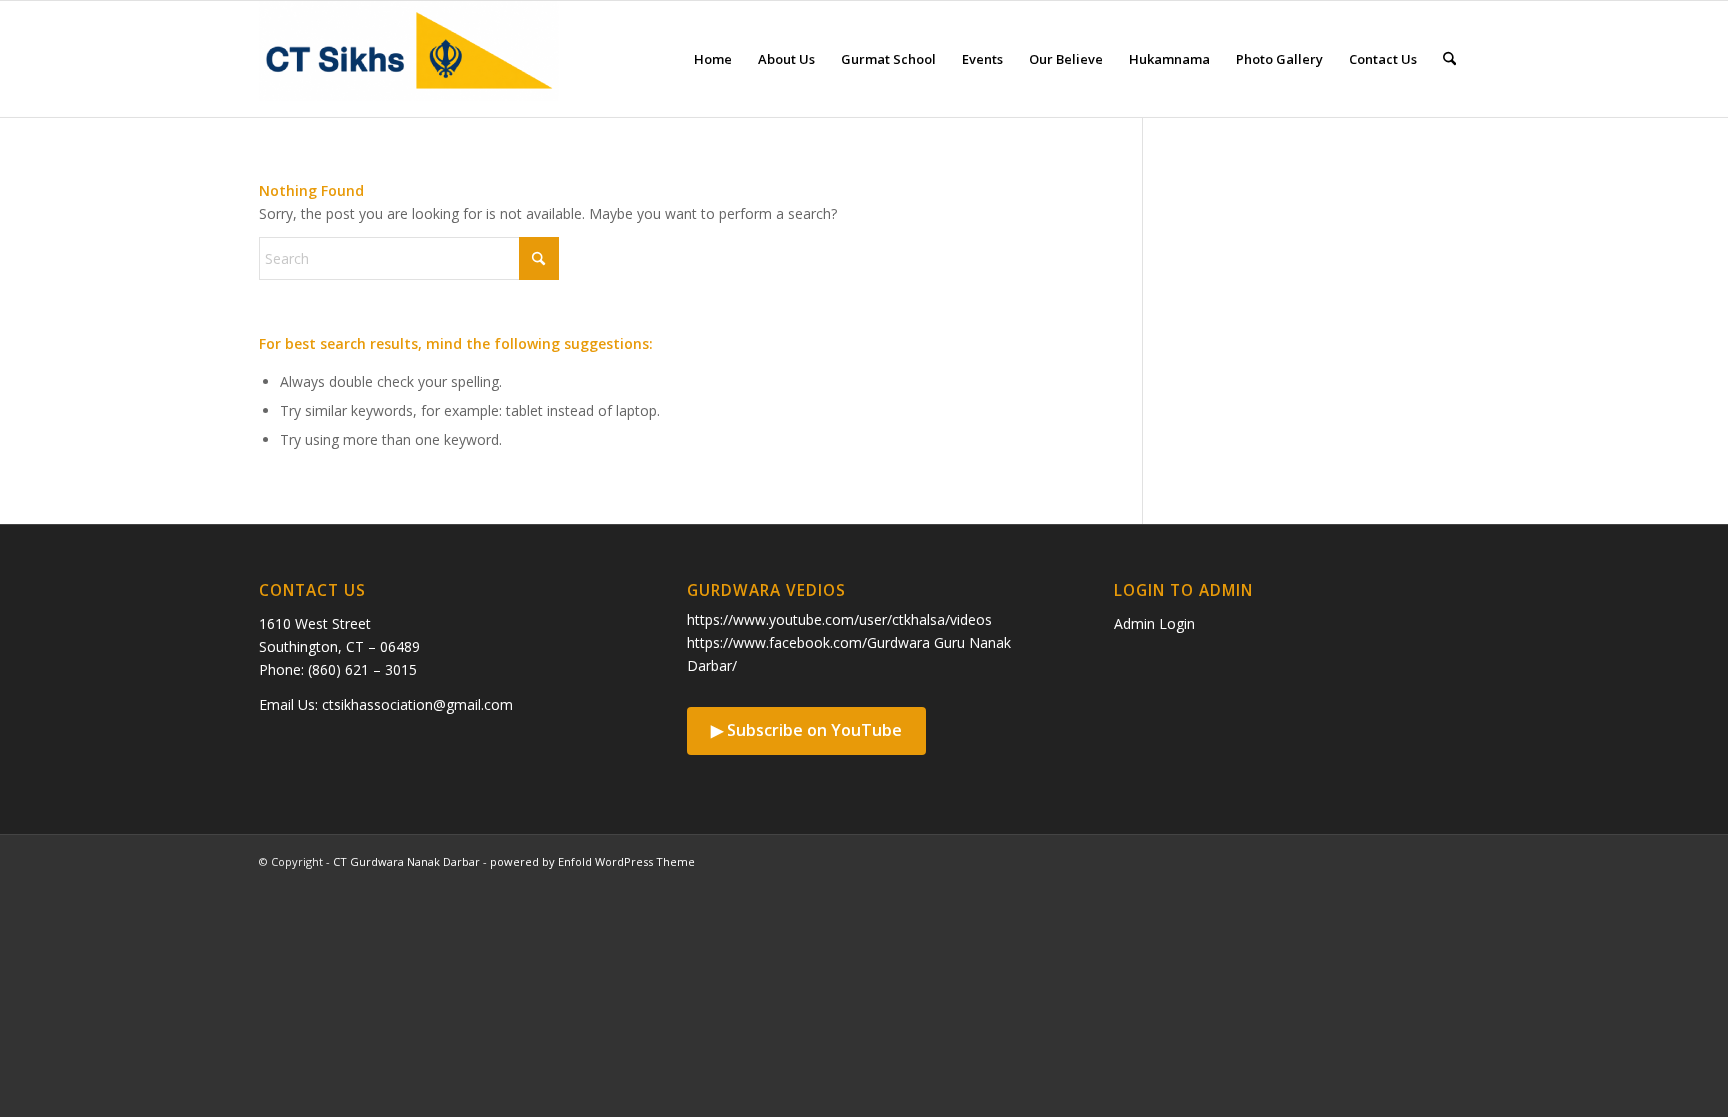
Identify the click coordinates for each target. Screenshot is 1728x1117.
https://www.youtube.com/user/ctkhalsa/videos (839, 619)
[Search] (1449, 59)
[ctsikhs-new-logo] (409, 59)
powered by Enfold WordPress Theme (592, 861)
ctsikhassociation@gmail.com (417, 704)
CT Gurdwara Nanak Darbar (406, 861)
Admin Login (1154, 623)
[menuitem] (713, 59)
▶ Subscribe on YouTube (806, 730)
